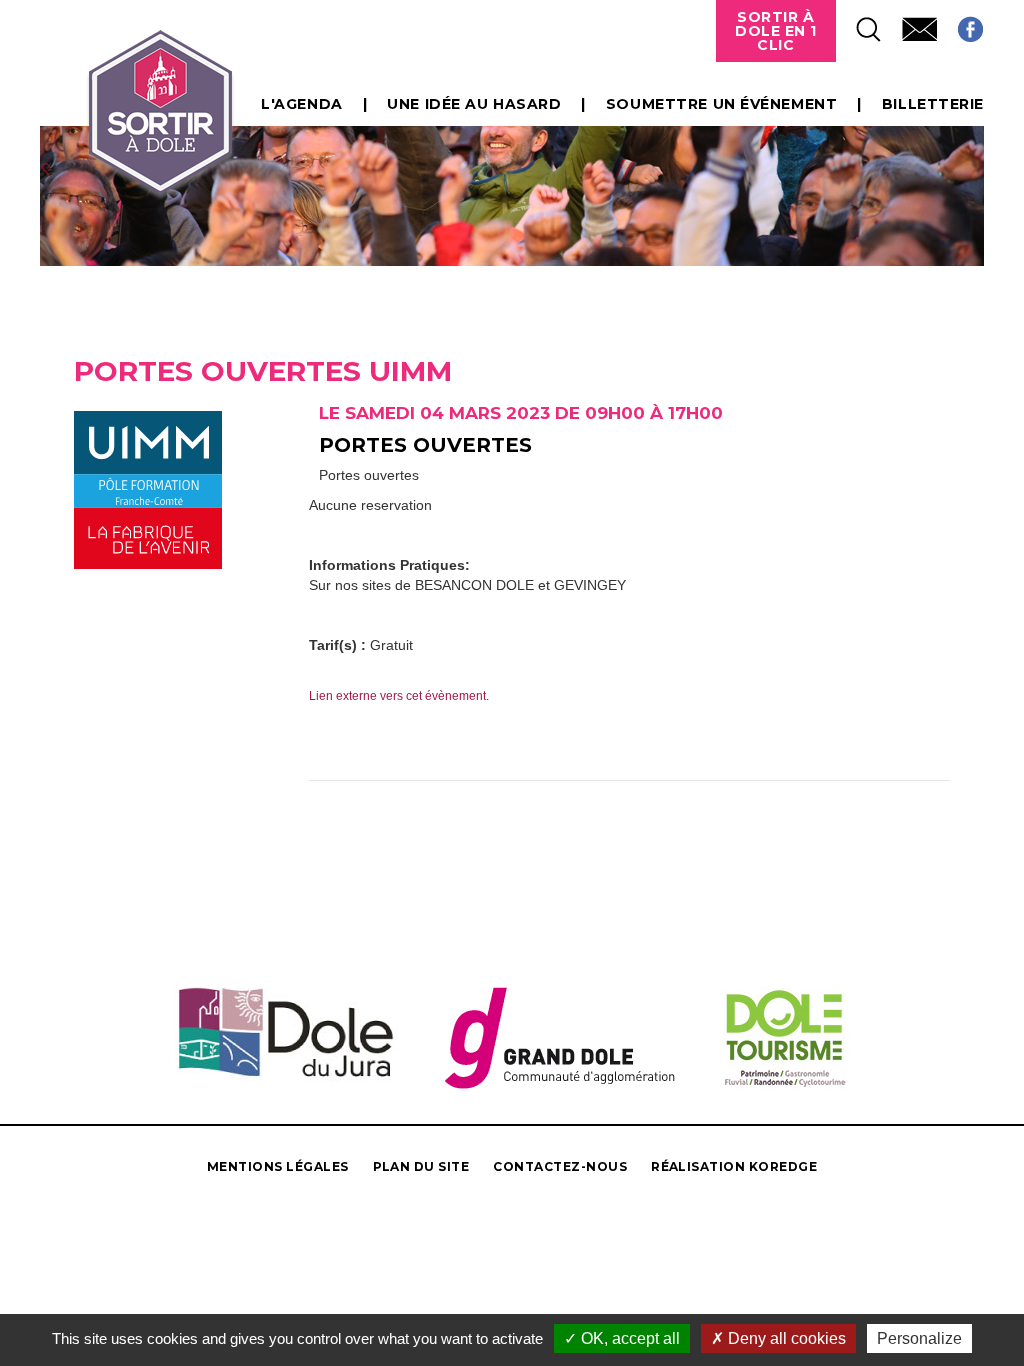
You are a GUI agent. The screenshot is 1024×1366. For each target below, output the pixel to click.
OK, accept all (628, 1338)
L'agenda (301, 104)
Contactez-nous (560, 1166)
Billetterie (933, 104)
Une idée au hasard (474, 104)
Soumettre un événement (721, 104)
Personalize (919, 1338)
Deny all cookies (785, 1338)
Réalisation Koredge (734, 1166)
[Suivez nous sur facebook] (960, 23)
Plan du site (421, 1166)
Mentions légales (278, 1166)
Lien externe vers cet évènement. (399, 696)
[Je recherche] (859, 23)
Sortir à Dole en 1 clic (776, 31)
